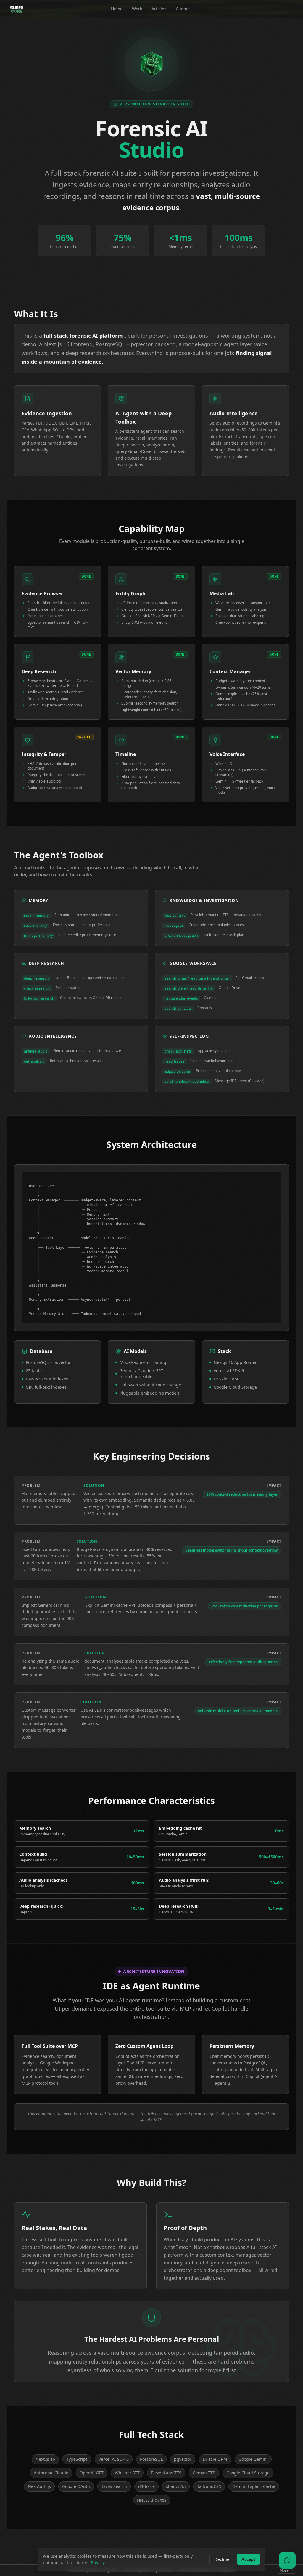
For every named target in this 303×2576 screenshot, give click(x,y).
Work (137, 9)
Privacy (98, 2563)
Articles (159, 9)
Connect (184, 9)
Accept (248, 2559)
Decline (222, 2559)
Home (117, 9)
